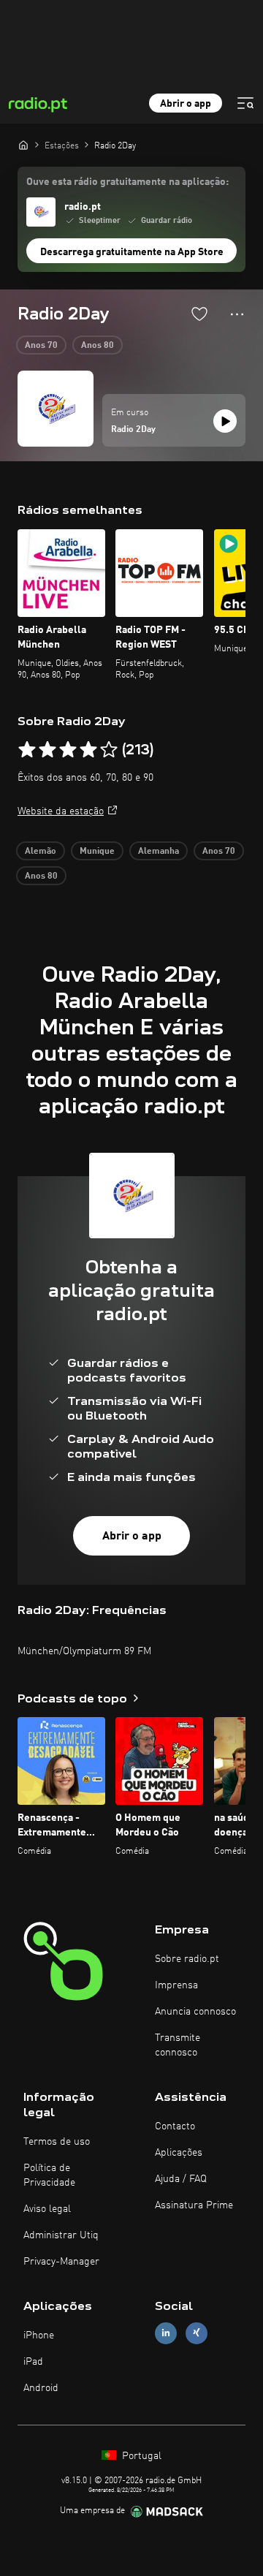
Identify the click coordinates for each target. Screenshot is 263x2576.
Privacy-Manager (61, 2262)
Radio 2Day (133, 430)
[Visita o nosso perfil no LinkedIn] (166, 2333)
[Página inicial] (23, 145)
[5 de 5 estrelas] (109, 750)
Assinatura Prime (194, 2205)
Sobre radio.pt (187, 1959)
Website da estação (61, 811)
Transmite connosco (178, 2045)
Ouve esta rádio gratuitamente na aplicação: (127, 182)
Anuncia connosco (195, 2012)
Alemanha (159, 852)
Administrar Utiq (61, 2235)
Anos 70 (41, 346)
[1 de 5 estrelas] (27, 750)
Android (41, 2388)
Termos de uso (57, 2142)
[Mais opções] (237, 314)
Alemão (41, 852)
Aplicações (179, 2153)
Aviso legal (47, 2209)
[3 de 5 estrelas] (68, 750)
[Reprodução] (225, 421)
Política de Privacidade (49, 2175)
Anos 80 (98, 346)
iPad (33, 2362)
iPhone (39, 2336)
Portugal (140, 2456)
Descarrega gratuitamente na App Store (132, 252)
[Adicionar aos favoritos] (199, 314)
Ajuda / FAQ (181, 2179)
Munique (97, 852)
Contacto (175, 2126)
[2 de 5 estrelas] (47, 750)
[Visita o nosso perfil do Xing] (197, 2333)
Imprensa (176, 1985)
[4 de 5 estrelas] (88, 750)
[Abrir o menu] (245, 103)
